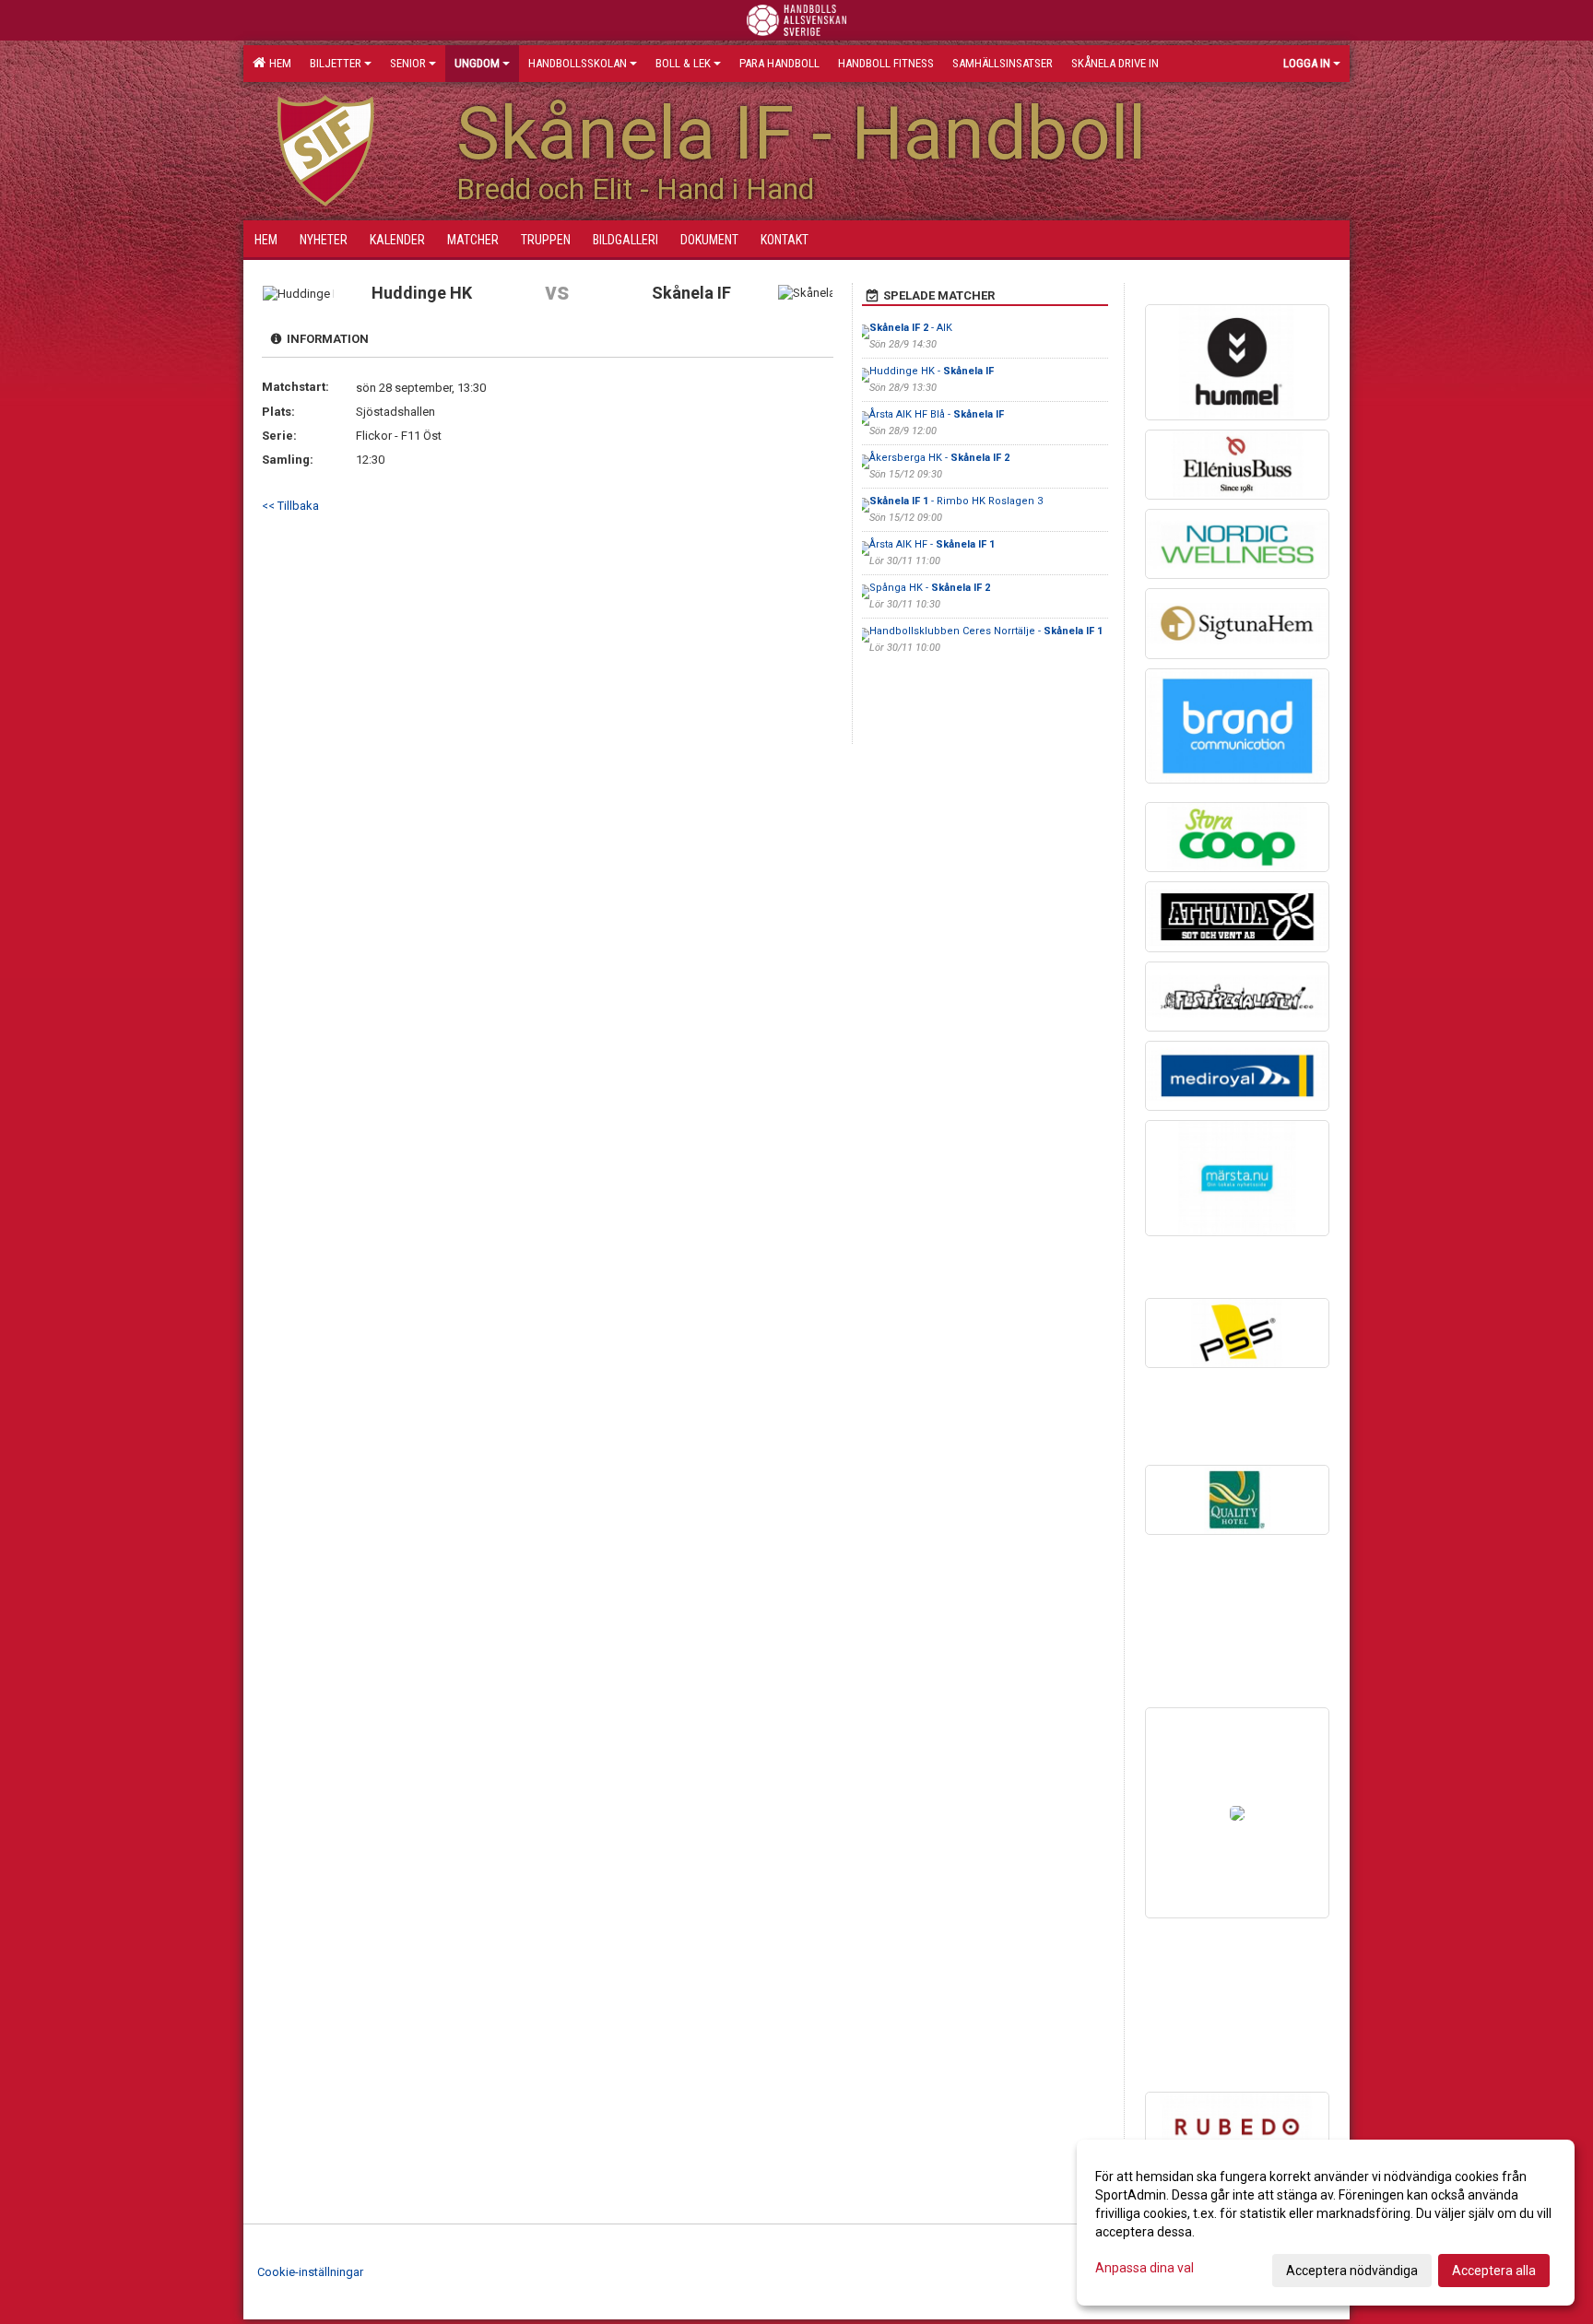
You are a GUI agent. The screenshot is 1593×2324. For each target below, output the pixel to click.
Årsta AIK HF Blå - (937, 414)
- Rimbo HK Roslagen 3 (956, 501)
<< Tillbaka (290, 506)
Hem (277, 63)
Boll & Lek (683, 63)
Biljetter (336, 63)
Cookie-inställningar (310, 2272)
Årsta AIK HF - (932, 544)
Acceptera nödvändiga (1352, 2271)
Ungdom (477, 63)
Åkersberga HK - (939, 458)
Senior (408, 63)
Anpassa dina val (1145, 2268)
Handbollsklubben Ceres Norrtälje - (986, 631)
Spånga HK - (930, 588)
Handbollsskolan (578, 63)
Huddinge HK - (932, 371)
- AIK (911, 328)
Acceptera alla (1494, 2271)
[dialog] (1326, 2223)
